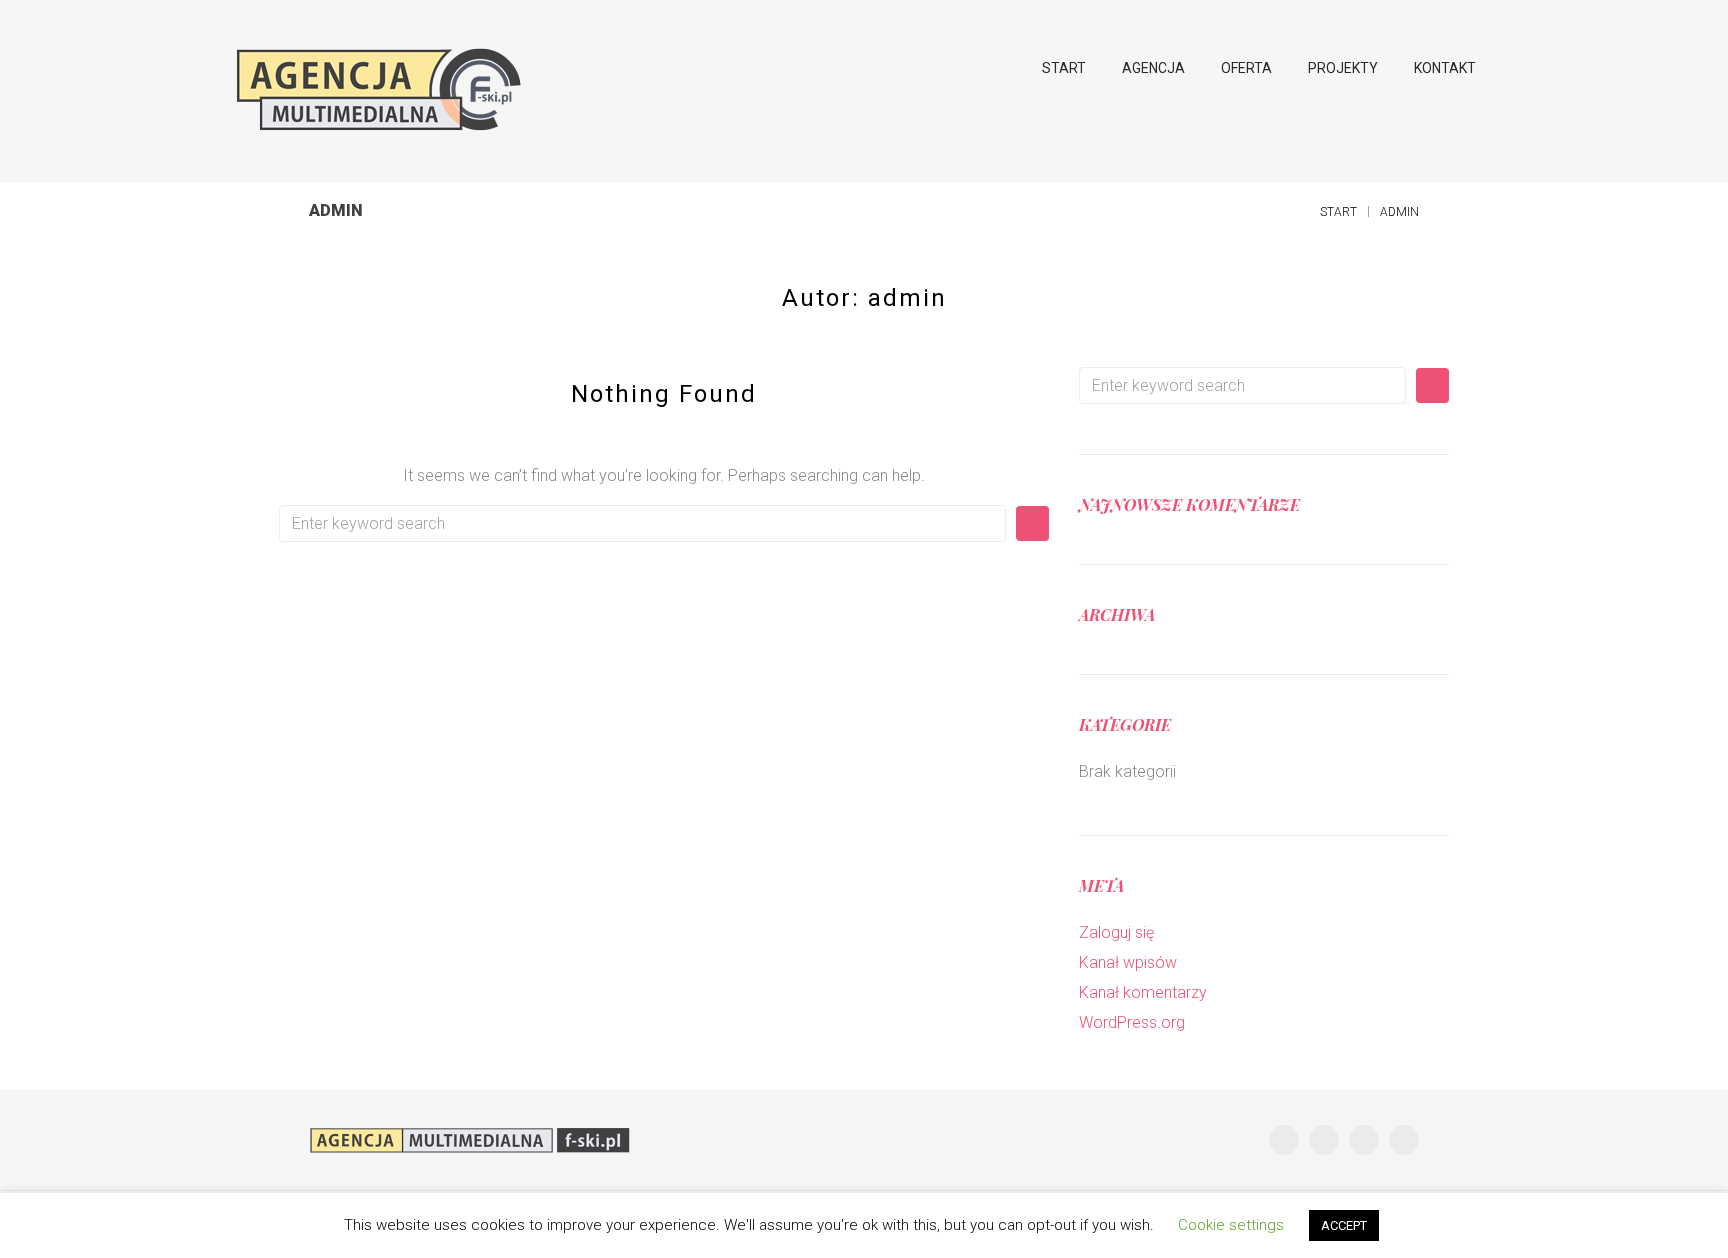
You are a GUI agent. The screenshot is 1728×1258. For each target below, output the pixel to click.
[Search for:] (642, 523)
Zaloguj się (1116, 932)
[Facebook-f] (1284, 1140)
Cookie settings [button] (1231, 1225)
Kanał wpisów (1128, 962)
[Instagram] (1364, 1140)
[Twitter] (1324, 1140)
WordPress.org (1132, 1022)
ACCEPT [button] (1344, 1225)
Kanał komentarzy (1143, 992)
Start (1338, 212)
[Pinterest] (1404, 1140)
